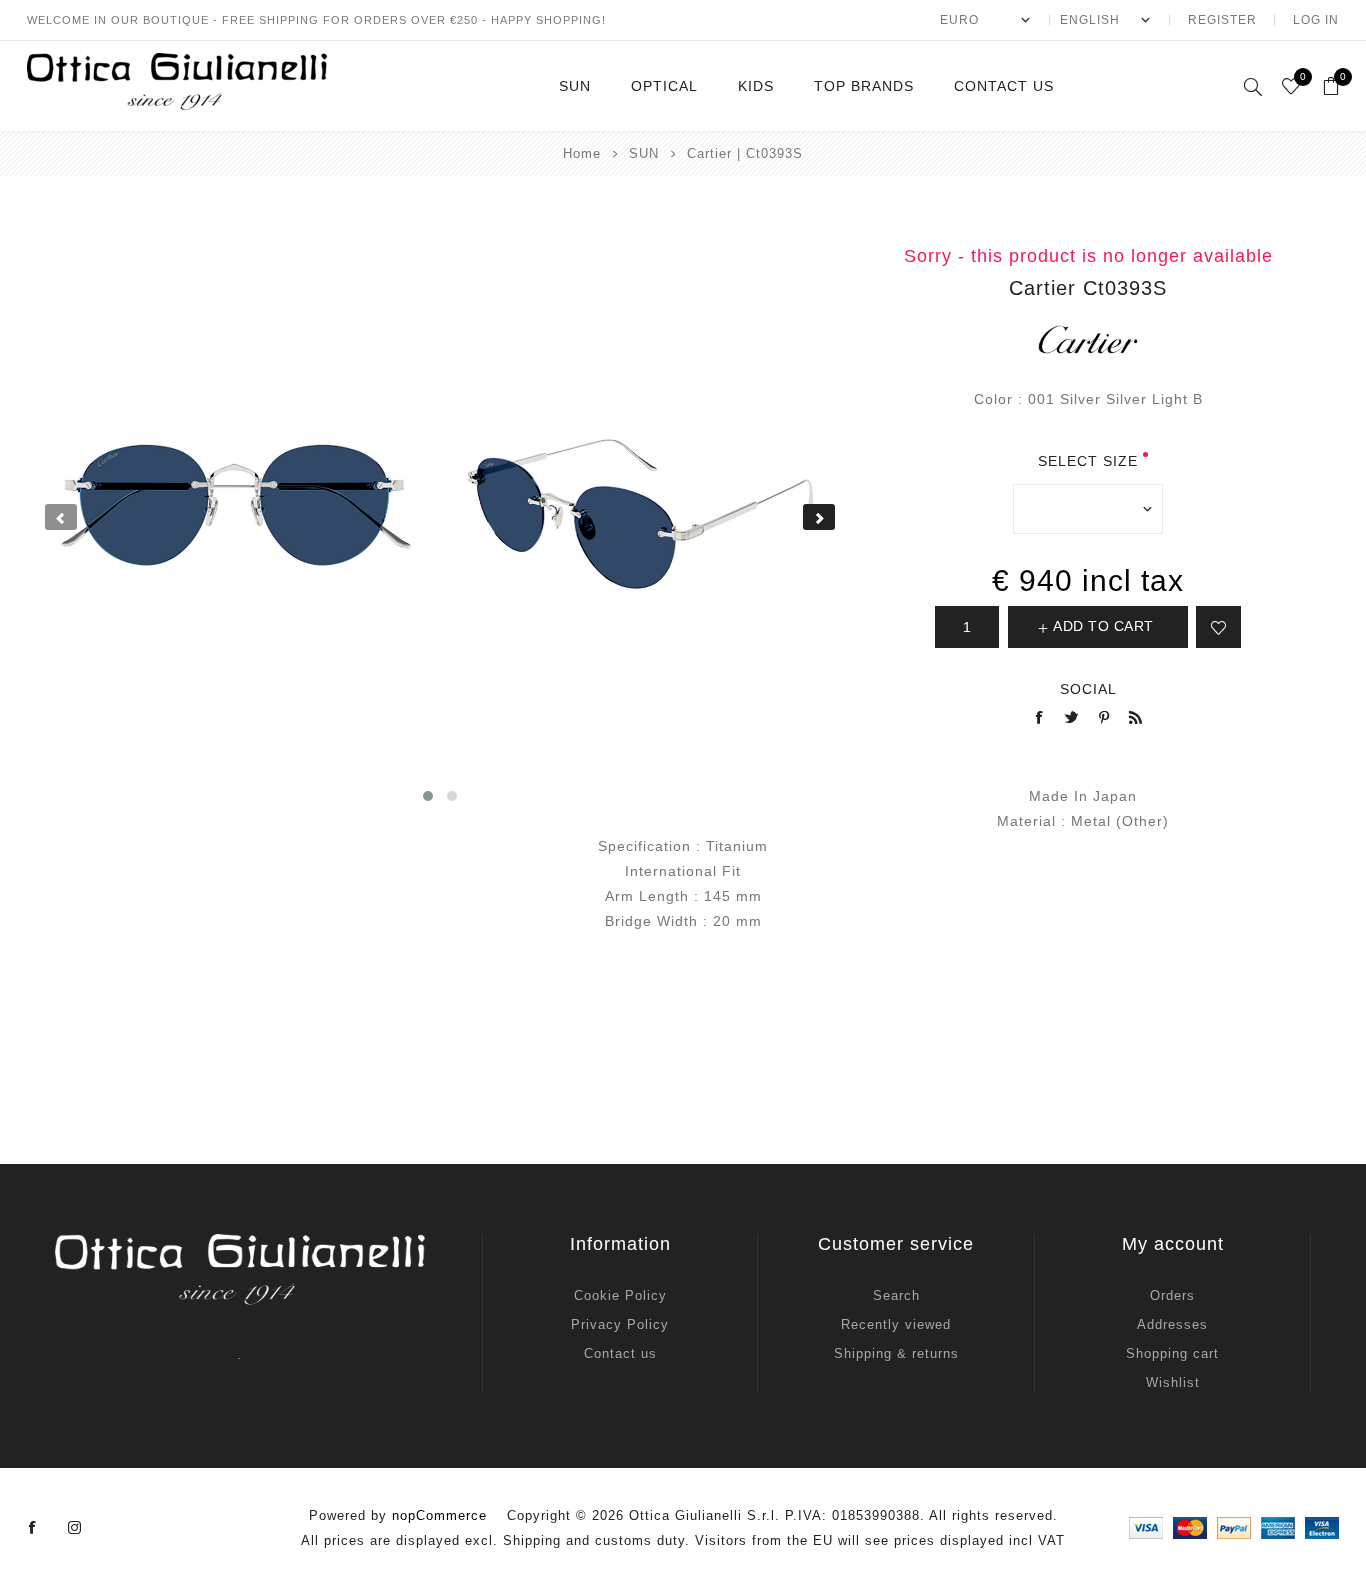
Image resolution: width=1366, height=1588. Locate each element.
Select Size (1088, 461)
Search (896, 1295)
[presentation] (61, 517)
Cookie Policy (620, 1295)
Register (1222, 20)
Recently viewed (896, 1324)
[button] (428, 796)
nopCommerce (439, 1515)
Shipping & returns (896, 1353)
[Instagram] (75, 1528)
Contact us (620, 1353)
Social (1088, 689)
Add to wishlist (1218, 627)
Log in (1316, 20)
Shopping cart (1172, 1353)
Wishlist (1173, 1382)
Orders (1172, 1295)
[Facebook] (33, 1528)
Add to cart (1103, 626)
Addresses (1172, 1324)
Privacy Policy (620, 1324)
